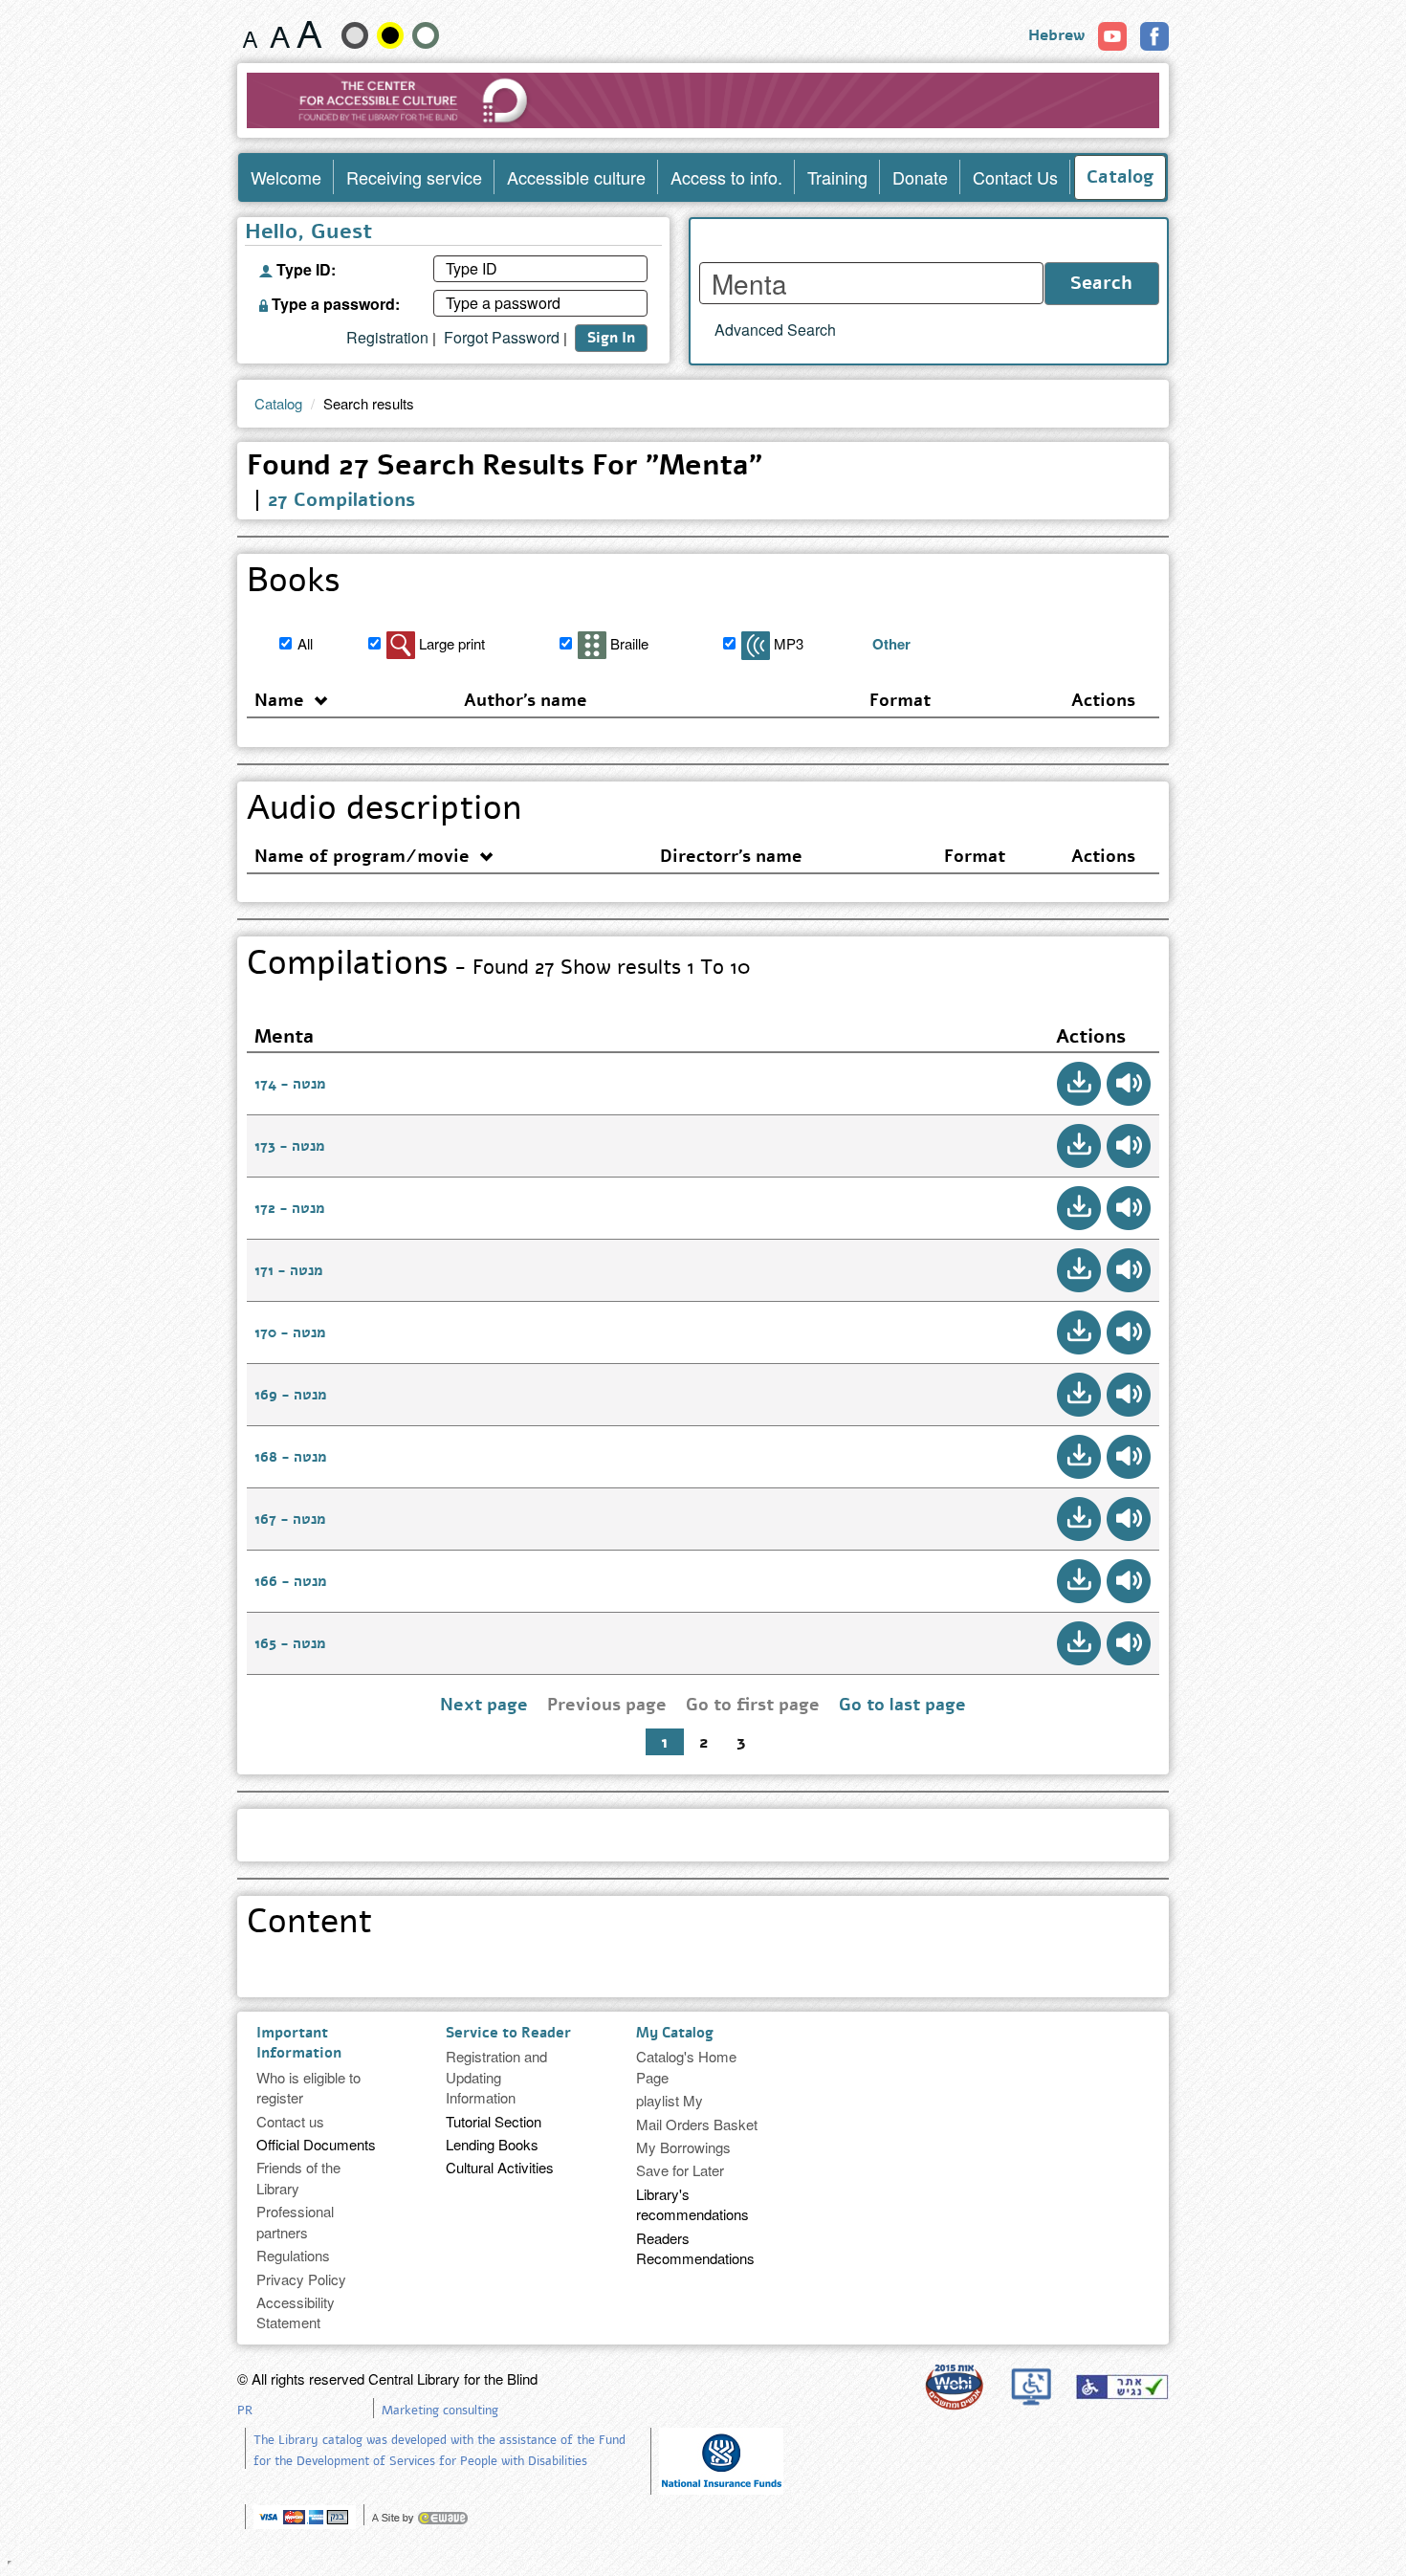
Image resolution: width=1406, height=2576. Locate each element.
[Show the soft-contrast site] (355, 35)
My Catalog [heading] (675, 2033)
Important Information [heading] (299, 2043)
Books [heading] (294, 583)
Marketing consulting (440, 2411)
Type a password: (334, 302)
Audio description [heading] (384, 811)
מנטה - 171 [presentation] (288, 1270)
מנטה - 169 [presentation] (290, 1395)
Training (837, 177)
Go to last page (902, 1705)
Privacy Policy (301, 2279)
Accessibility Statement (296, 2312)
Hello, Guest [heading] (308, 233)
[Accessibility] (1122, 2387)
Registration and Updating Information (496, 2077)
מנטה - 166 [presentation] (290, 1581)
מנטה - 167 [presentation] (290, 1519)
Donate (920, 177)
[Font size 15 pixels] (250, 34)
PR (245, 2411)
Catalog (1120, 177)
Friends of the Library (298, 2177)
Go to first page (753, 1705)
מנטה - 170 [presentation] (290, 1332)
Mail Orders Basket (697, 2124)
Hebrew (1056, 35)
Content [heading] (309, 1925)
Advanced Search (775, 330)
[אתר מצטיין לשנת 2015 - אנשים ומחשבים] (954, 2386)
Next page (484, 1705)
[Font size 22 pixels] (309, 34)
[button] (1079, 1084)
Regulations (293, 2255)
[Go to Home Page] (703, 100)
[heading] (699, 1826)
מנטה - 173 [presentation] (289, 1146)
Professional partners (295, 2221)
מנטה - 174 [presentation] (290, 1084)
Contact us (290, 2121)
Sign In (611, 338)
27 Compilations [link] (341, 500)
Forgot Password (502, 338)
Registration (387, 338)
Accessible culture (576, 177)
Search (1101, 283)
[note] (721, 2459)
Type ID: (304, 268)
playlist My (670, 2100)
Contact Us (1015, 177)
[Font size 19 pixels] (280, 34)
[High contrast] (390, 35)
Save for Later (680, 2170)
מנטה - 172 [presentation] (289, 1208)
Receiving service (414, 177)
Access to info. (726, 177)
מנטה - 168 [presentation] (290, 1457)
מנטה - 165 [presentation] (290, 1643)
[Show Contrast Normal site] (426, 35)
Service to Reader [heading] (508, 2033)
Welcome (286, 177)
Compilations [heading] (498, 966)
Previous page (607, 1705)
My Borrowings (683, 2147)
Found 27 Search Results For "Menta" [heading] (505, 468)
